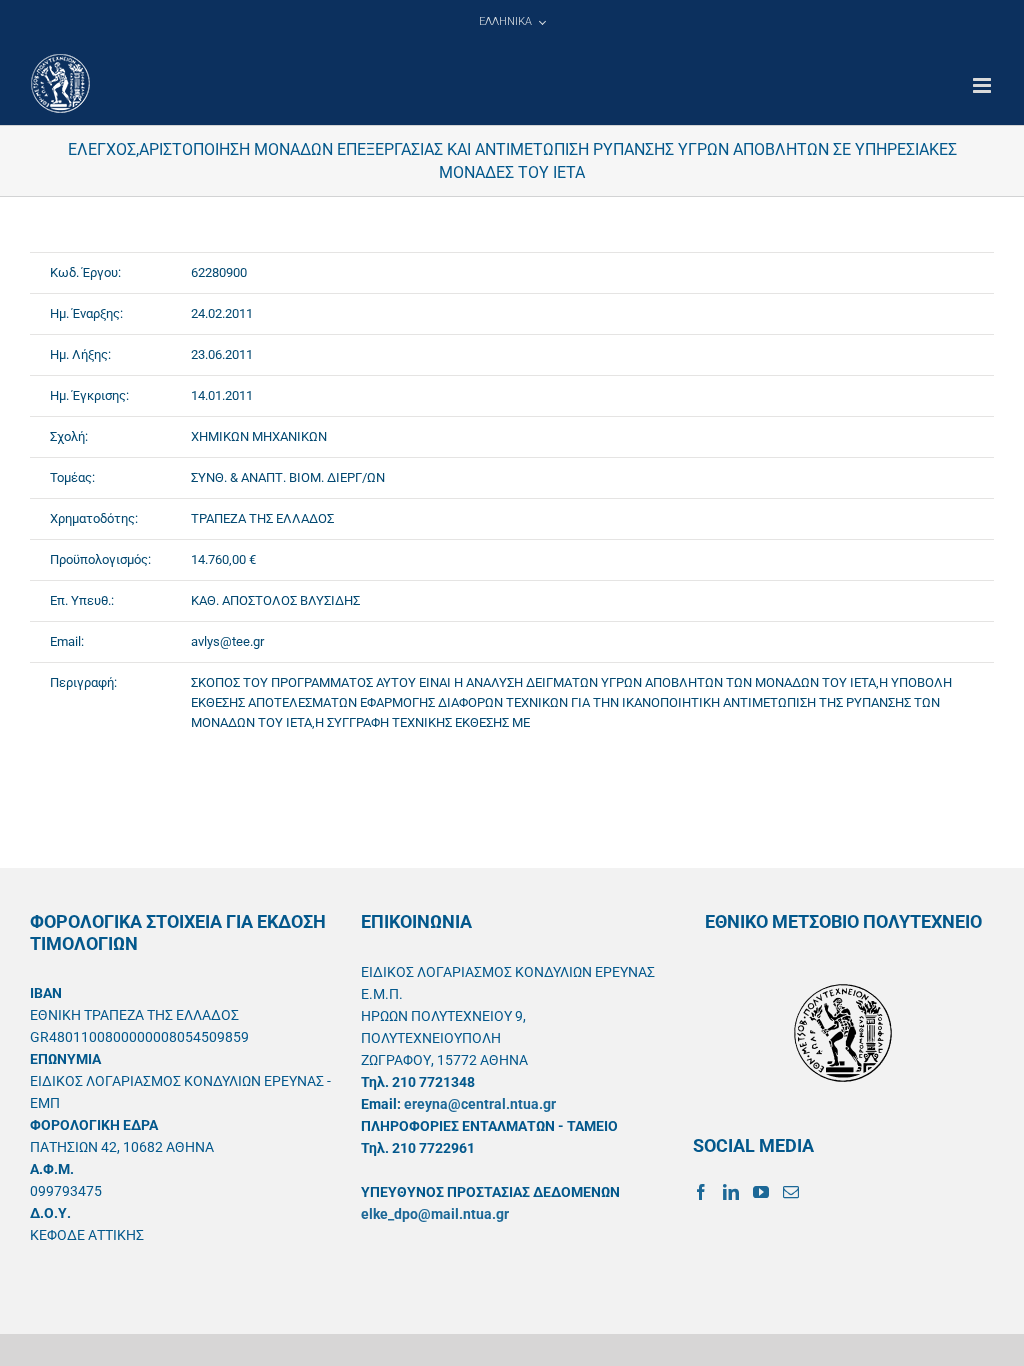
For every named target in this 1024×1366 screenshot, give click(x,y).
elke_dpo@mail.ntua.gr (435, 1214)
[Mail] (791, 1192)
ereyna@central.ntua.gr (480, 1104)
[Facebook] (701, 1192)
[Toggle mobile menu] (983, 85)
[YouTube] (761, 1192)
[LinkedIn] (731, 1192)
